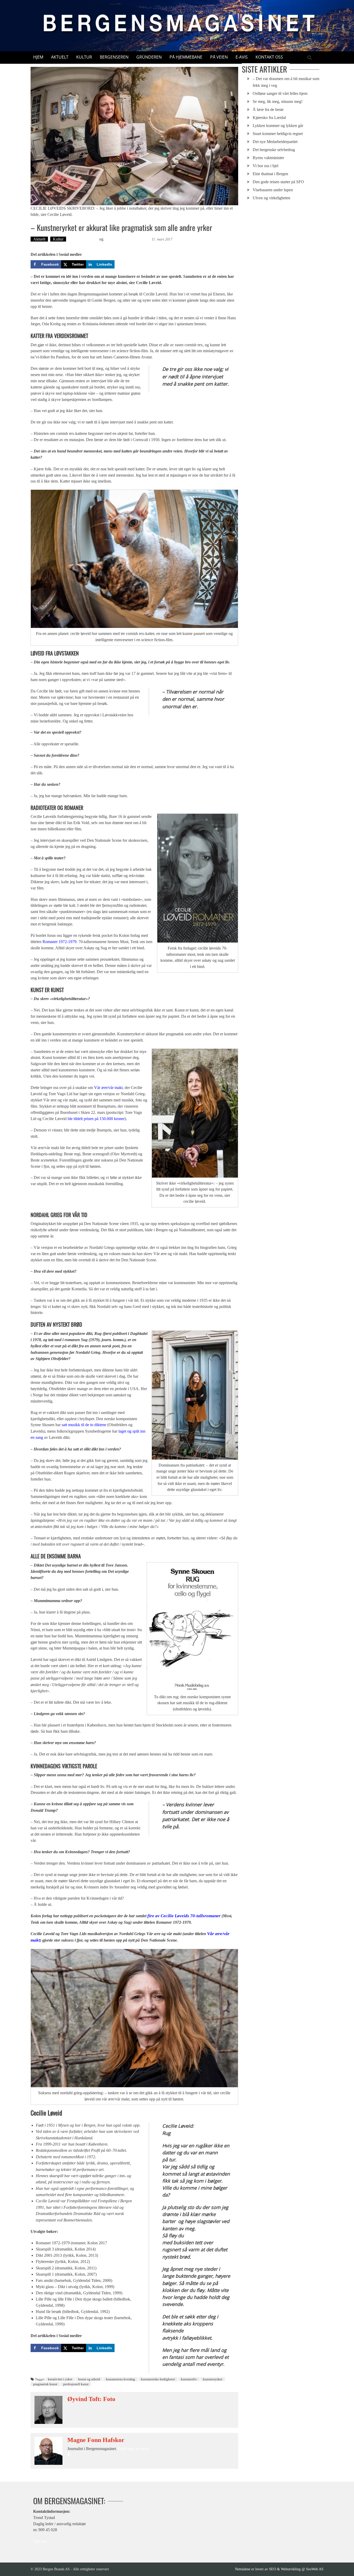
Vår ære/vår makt (108, 1088)
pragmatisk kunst (45, 2384)
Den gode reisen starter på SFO (278, 182)
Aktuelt (60, 57)
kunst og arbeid (89, 2379)
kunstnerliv (189, 2379)
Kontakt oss (269, 57)
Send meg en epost (133, 2449)
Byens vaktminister (268, 158)
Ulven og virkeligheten (271, 198)
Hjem (38, 57)
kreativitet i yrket (60, 2379)
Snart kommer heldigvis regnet (278, 134)
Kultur (84, 57)
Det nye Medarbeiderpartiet (275, 142)
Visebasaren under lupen (273, 190)
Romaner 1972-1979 (59, 942)
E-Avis (242, 57)
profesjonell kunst (76, 2384)
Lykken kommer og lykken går (278, 126)
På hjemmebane (186, 57)
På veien (219, 57)
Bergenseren (114, 57)
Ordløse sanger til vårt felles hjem (280, 93)
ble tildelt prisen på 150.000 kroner (96, 1119)
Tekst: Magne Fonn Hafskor (128, 239)
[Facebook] (69, 2455)
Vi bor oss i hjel (265, 166)
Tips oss (40, 2541)
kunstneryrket (213, 2379)
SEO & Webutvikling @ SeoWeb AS (296, 2569)
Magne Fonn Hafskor (96, 2440)
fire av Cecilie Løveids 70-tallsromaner (184, 1916)
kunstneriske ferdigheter (158, 2379)
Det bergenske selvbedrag (274, 150)
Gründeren (149, 57)
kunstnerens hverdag (121, 2379)
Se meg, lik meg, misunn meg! (278, 101)
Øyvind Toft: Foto (83, 239)
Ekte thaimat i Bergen (270, 174)
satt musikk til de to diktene (84, 1425)
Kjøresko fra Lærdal (269, 118)
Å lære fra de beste (268, 109)
